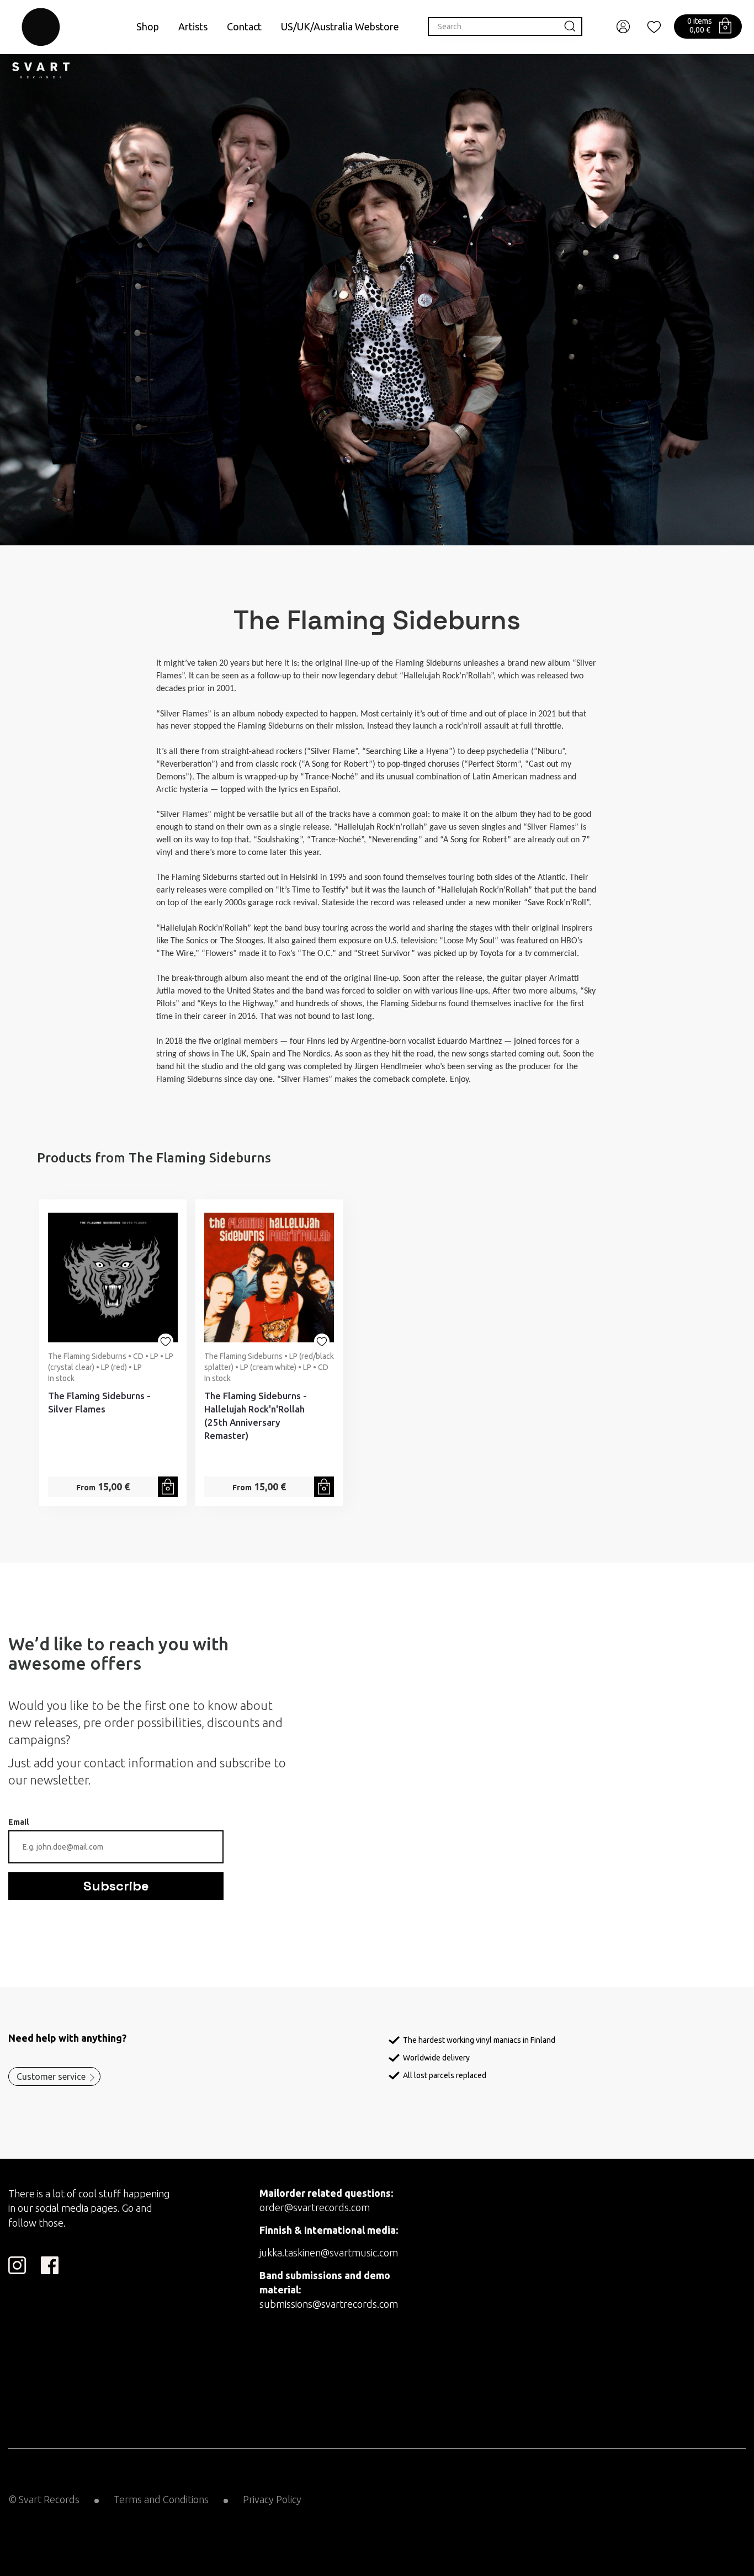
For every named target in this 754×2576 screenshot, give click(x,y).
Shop (148, 26)
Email (18, 1822)
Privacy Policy (272, 2499)
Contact (244, 26)
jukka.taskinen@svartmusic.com (329, 2253)
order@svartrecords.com (315, 2207)
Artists (193, 26)
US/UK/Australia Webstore (340, 26)
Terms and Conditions (161, 2499)
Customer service (51, 2076)
